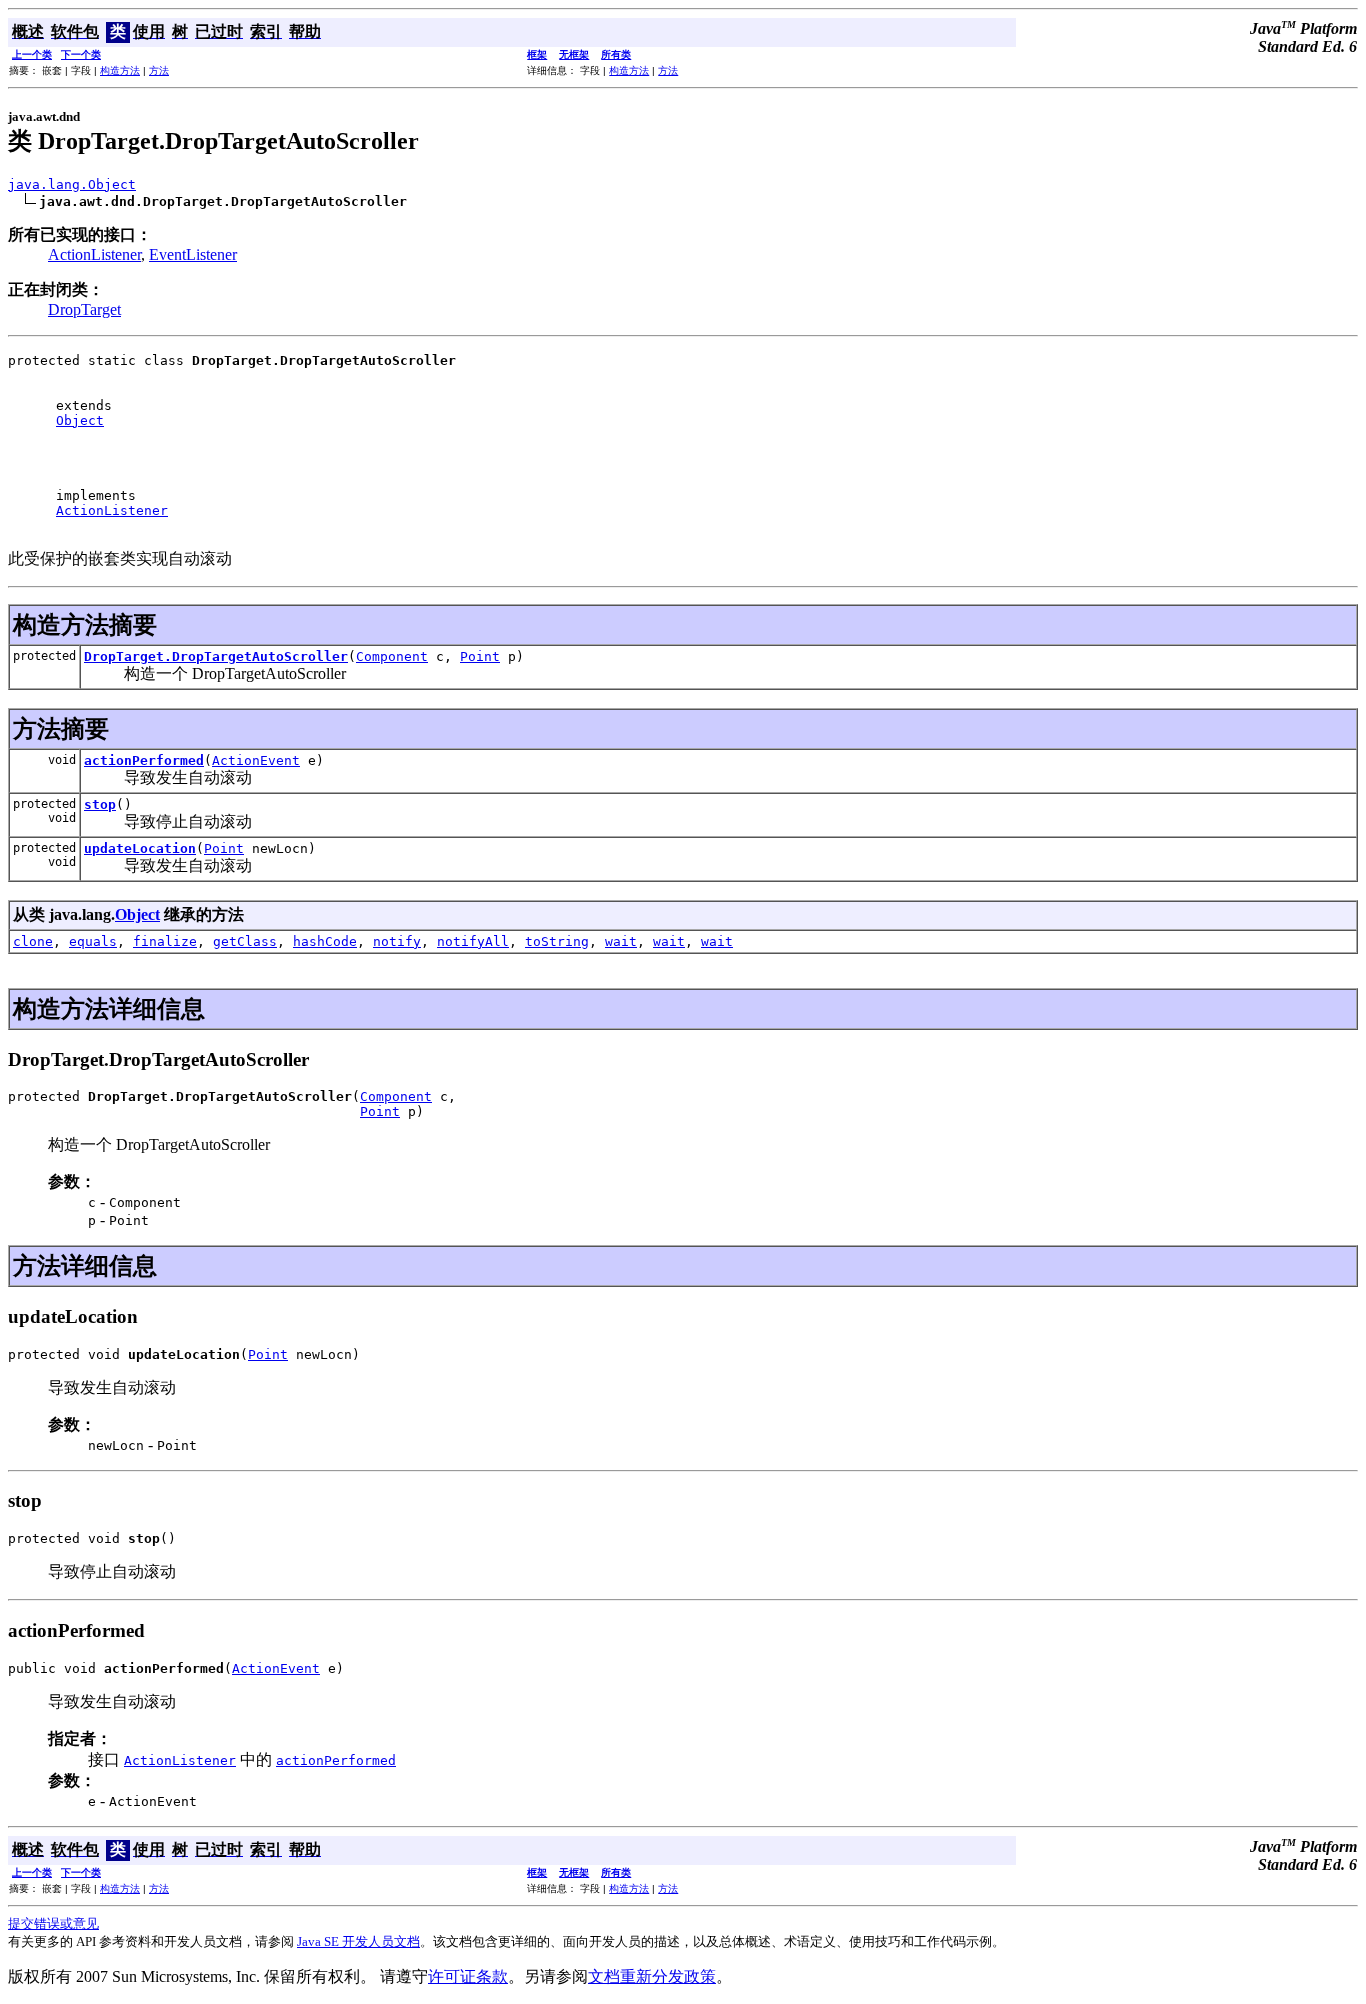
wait (621, 941)
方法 (159, 70)
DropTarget (84, 309)
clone (33, 941)
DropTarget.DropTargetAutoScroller (216, 656)
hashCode (325, 941)
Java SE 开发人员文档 (358, 1941)
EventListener (193, 254)
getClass (245, 941)
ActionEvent (256, 760)
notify (397, 941)
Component (392, 656)
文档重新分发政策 (652, 1976)
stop (100, 804)
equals (93, 941)
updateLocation (140, 848)
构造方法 (120, 70)
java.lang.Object (72, 184)
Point (480, 656)
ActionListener (94, 254)
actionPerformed (144, 760)
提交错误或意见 (53, 1923)
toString (557, 941)
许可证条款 (468, 1976)
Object (80, 420)
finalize (165, 941)
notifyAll (473, 941)
